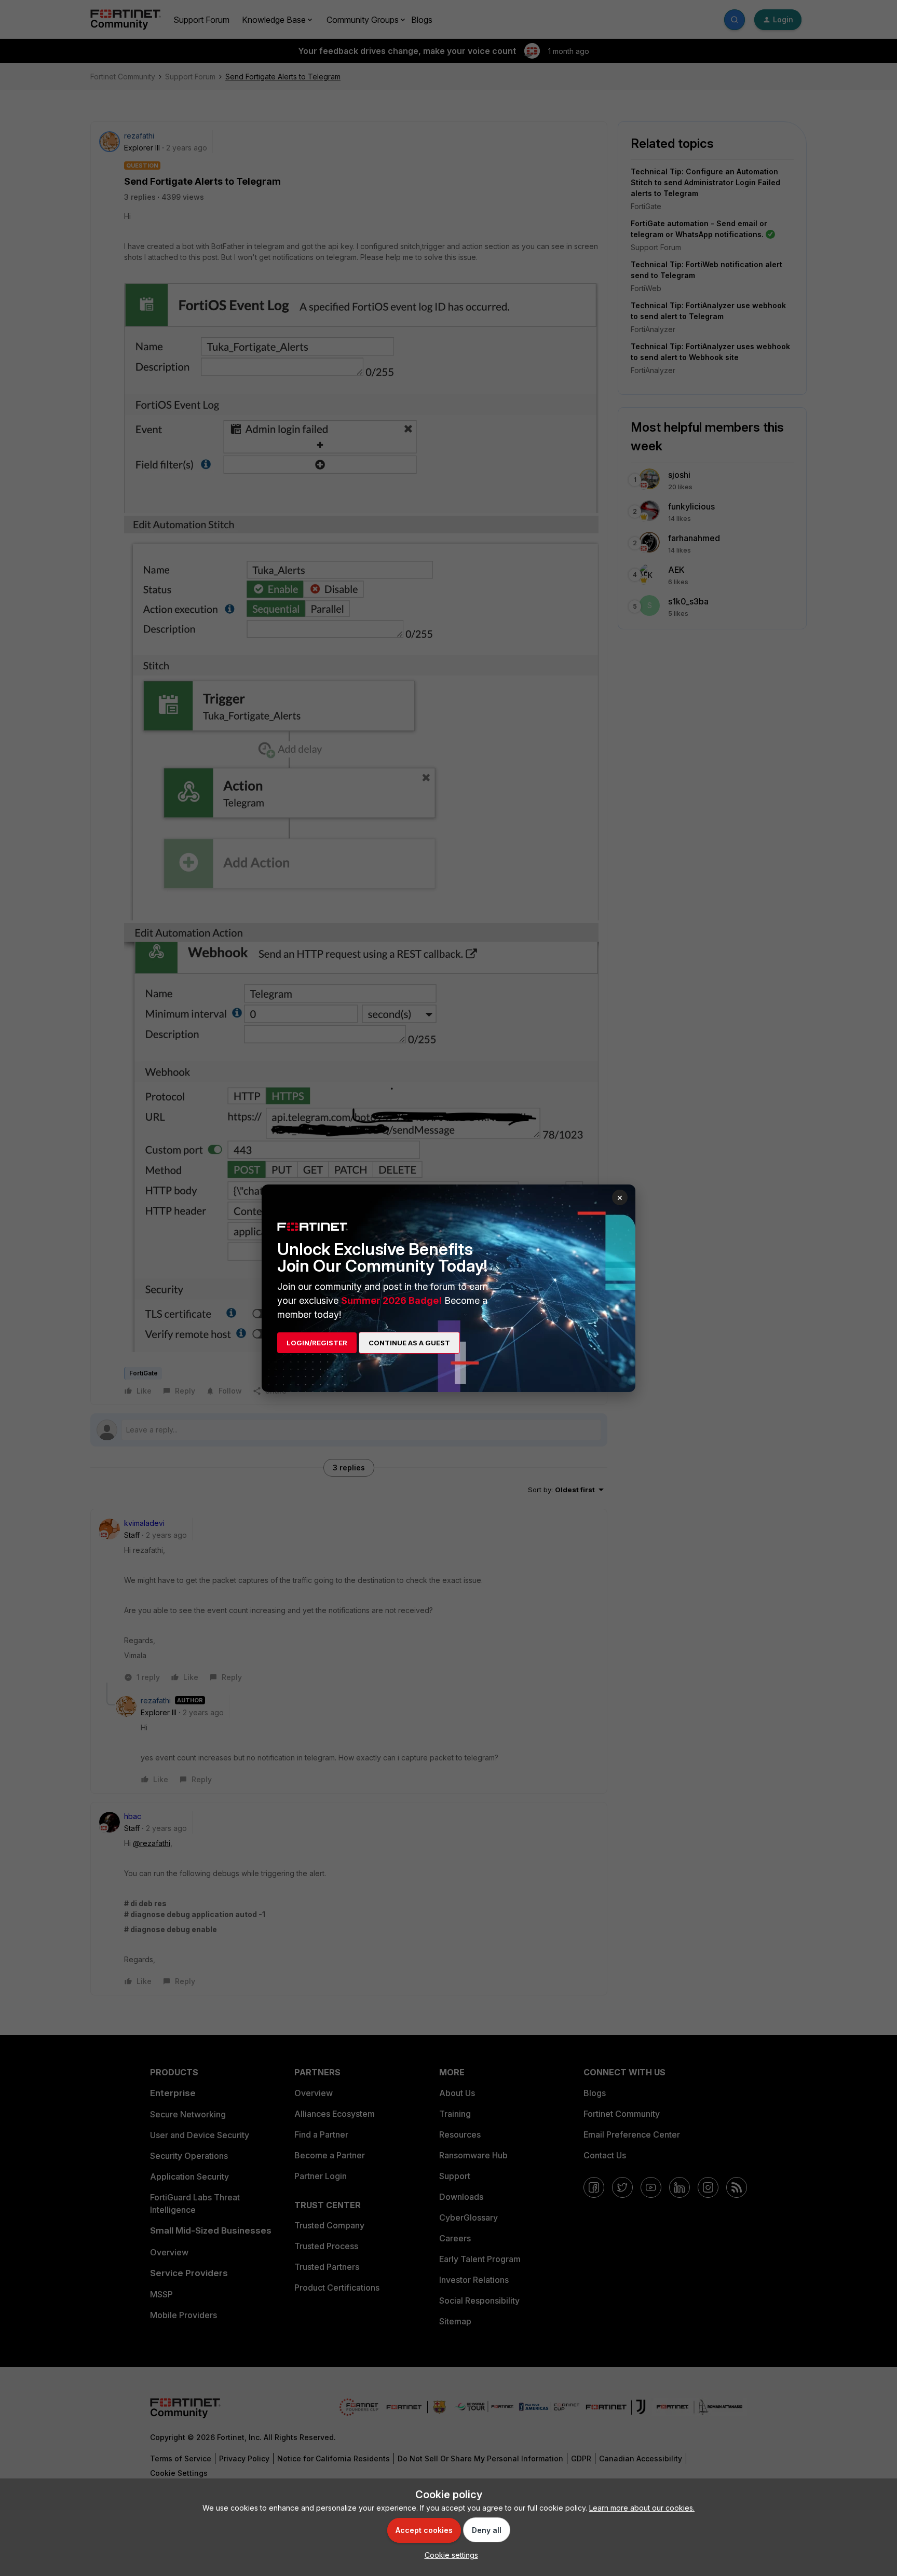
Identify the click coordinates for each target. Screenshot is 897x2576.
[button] (449, 2555)
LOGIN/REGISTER (317, 1343)
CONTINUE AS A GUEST (409, 1343)
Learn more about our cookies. (642, 2508)
